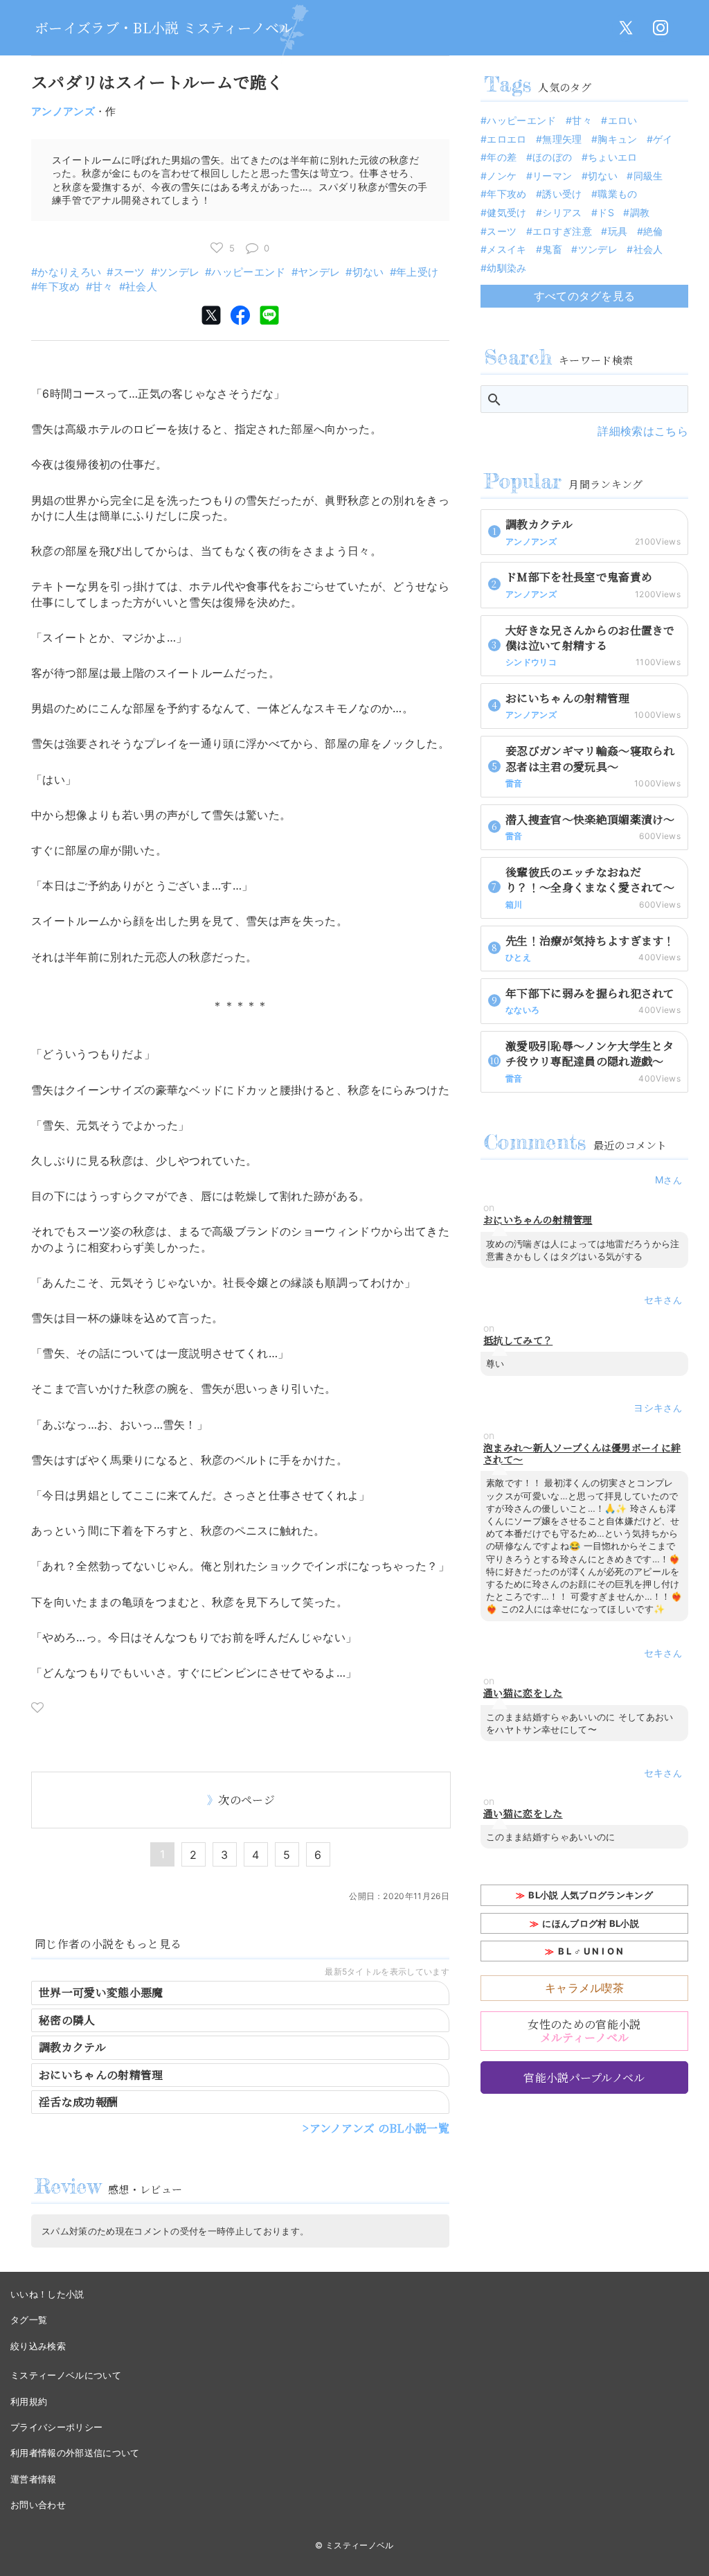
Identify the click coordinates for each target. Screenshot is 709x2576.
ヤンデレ (319, 272)
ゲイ (663, 139)
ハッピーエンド (248, 272)
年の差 (502, 157)
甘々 (103, 286)
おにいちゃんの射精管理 (101, 2075)
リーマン (552, 176)
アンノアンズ (63, 111)
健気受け (506, 212)
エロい (622, 120)
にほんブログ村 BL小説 (591, 1923)
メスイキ (506, 249)
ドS (606, 212)
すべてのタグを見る (585, 296)
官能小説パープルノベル (584, 2077)
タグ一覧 (29, 2320)
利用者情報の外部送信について (75, 2453)
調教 (640, 212)
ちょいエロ (613, 157)
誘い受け (562, 194)
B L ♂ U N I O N (591, 1951)
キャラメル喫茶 (584, 1988)
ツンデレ (178, 272)
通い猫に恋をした (523, 1693)
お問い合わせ (38, 2505)
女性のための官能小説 (584, 2031)
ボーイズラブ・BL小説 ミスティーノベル (164, 27)
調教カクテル (72, 2047)
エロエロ (506, 139)
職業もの (617, 194)
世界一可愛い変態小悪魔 (101, 1992)
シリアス (562, 212)
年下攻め (59, 286)
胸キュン (617, 139)
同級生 (648, 176)
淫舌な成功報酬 (78, 2102)
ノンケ (502, 176)
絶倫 (653, 231)
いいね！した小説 (47, 2294)
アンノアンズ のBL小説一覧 (379, 2128)
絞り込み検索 (38, 2346)
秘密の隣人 (67, 2020)
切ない (368, 272)
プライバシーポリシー (56, 2427)
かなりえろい (69, 272)
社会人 (141, 286)
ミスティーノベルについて (66, 2375)
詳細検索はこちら (643, 431)
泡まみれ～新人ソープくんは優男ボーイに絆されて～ (582, 1454)
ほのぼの (552, 157)
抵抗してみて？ (518, 1340)
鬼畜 (552, 249)
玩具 (618, 231)
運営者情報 (34, 2479)
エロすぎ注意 (562, 231)
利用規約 (29, 2401)
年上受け (417, 272)
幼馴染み (506, 268)
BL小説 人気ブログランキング (591, 1895)
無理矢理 (562, 139)
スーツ (129, 272)
